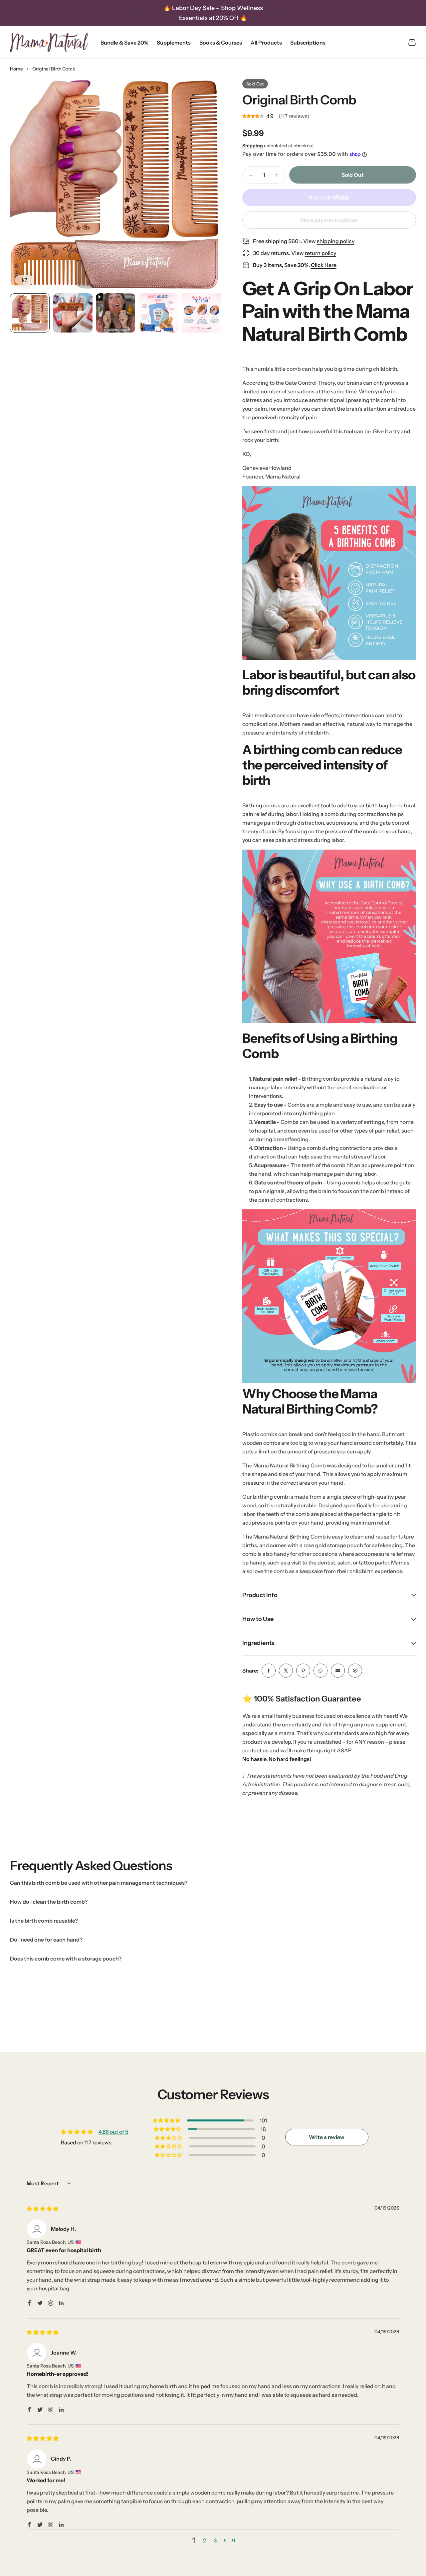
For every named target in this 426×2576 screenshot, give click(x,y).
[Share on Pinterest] (303, 1671)
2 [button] (205, 2540)
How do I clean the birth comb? (49, 1902)
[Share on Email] (338, 1671)
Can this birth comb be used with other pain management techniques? (99, 1883)
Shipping (253, 146)
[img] (43, 2209)
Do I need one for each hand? (46, 1940)
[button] (140, 13)
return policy (320, 253)
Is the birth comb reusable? (44, 1921)
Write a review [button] (327, 2137)
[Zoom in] (115, 185)
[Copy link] (355, 1671)
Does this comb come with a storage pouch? (66, 1959)
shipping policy (336, 241)
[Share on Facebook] (269, 1671)
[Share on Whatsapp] (320, 1671)
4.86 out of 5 (113, 2132)
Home (16, 69)
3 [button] (215, 2540)
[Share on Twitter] (286, 1671)
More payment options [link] (329, 220)
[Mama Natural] (49, 42)
